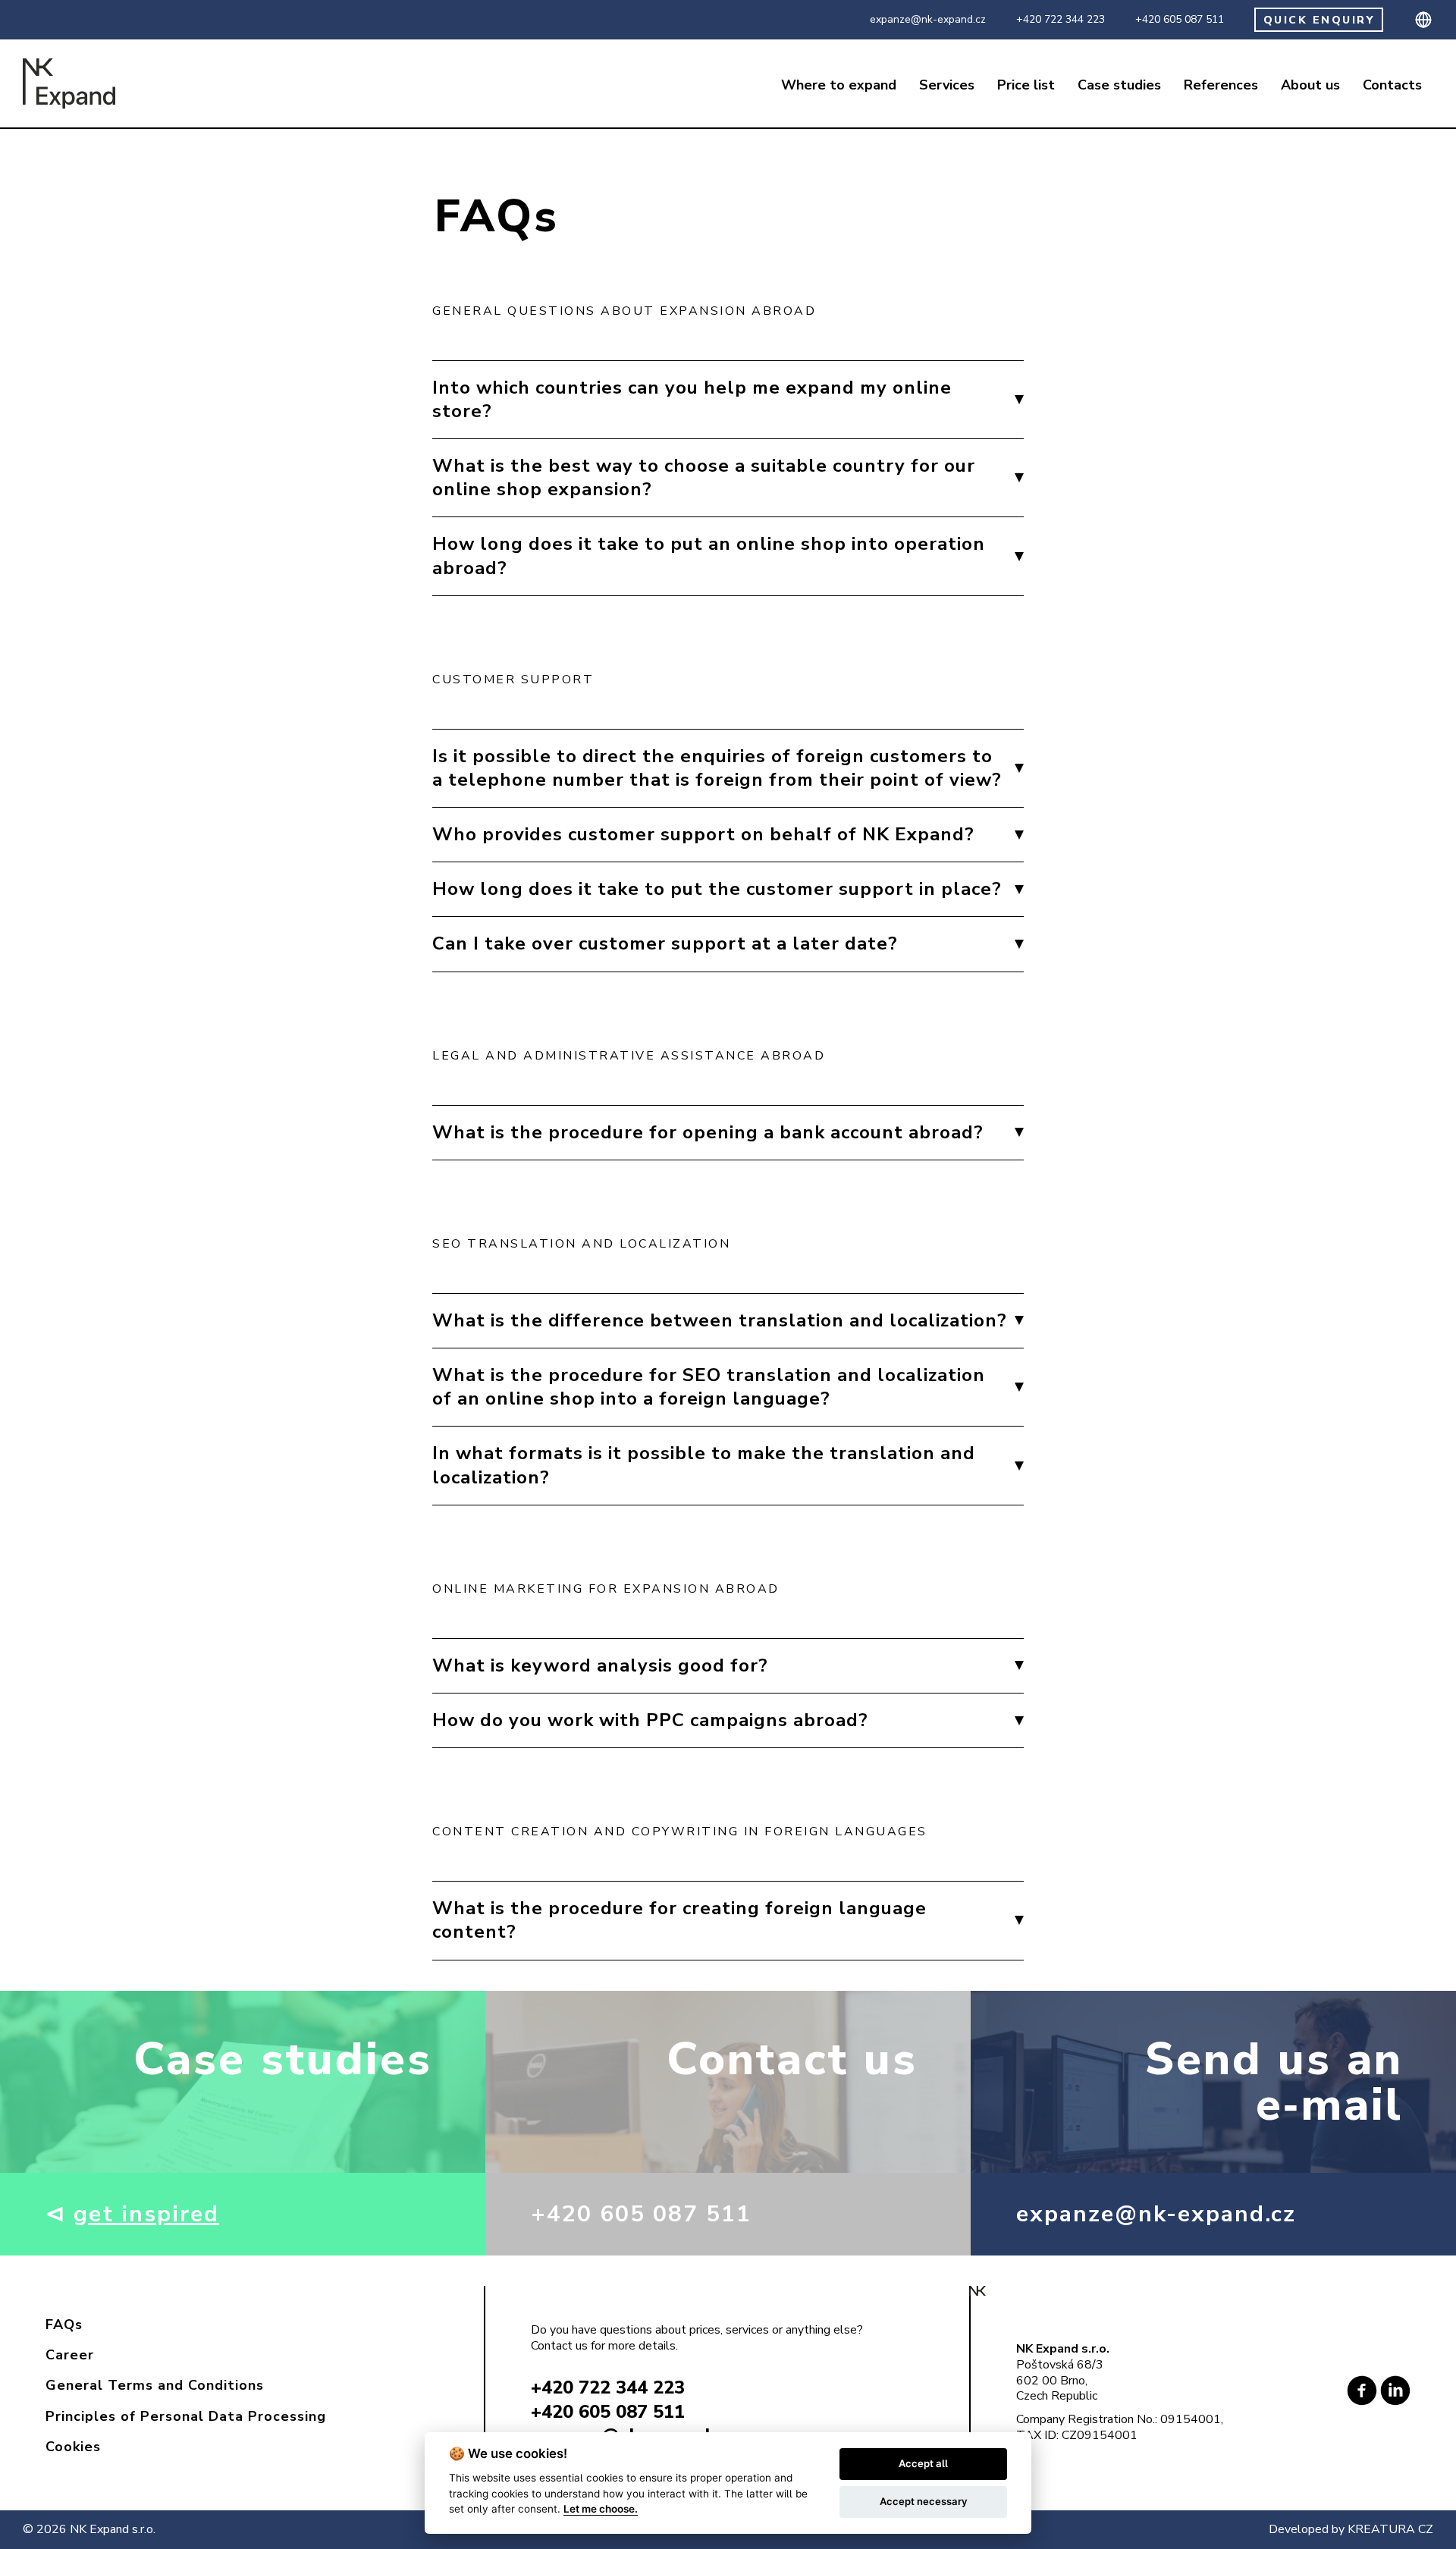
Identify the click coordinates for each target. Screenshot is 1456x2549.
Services (947, 85)
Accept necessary (924, 2501)
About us (1310, 85)
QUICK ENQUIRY (1319, 20)
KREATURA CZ (1390, 2529)
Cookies (73, 2447)
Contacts (1392, 85)
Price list (1026, 85)
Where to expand (839, 85)
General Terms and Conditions (155, 2385)
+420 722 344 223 (1061, 20)
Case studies (1119, 85)
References (1221, 85)
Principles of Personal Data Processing (186, 2416)
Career (70, 2355)
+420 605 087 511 (1180, 20)
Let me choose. (601, 2509)
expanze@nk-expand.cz (928, 20)
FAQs (64, 2325)
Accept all (923, 2463)
